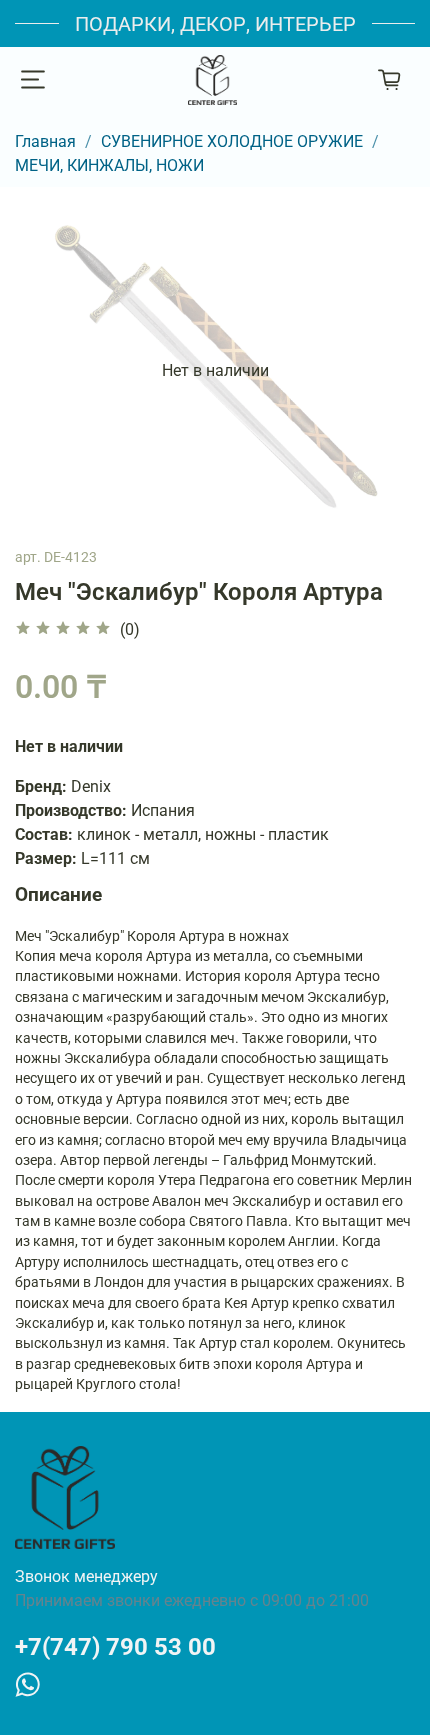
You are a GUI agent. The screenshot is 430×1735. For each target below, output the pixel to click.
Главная (45, 141)
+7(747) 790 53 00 (115, 1647)
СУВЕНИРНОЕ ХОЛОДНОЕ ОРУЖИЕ (232, 141)
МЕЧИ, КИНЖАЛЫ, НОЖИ (109, 165)
